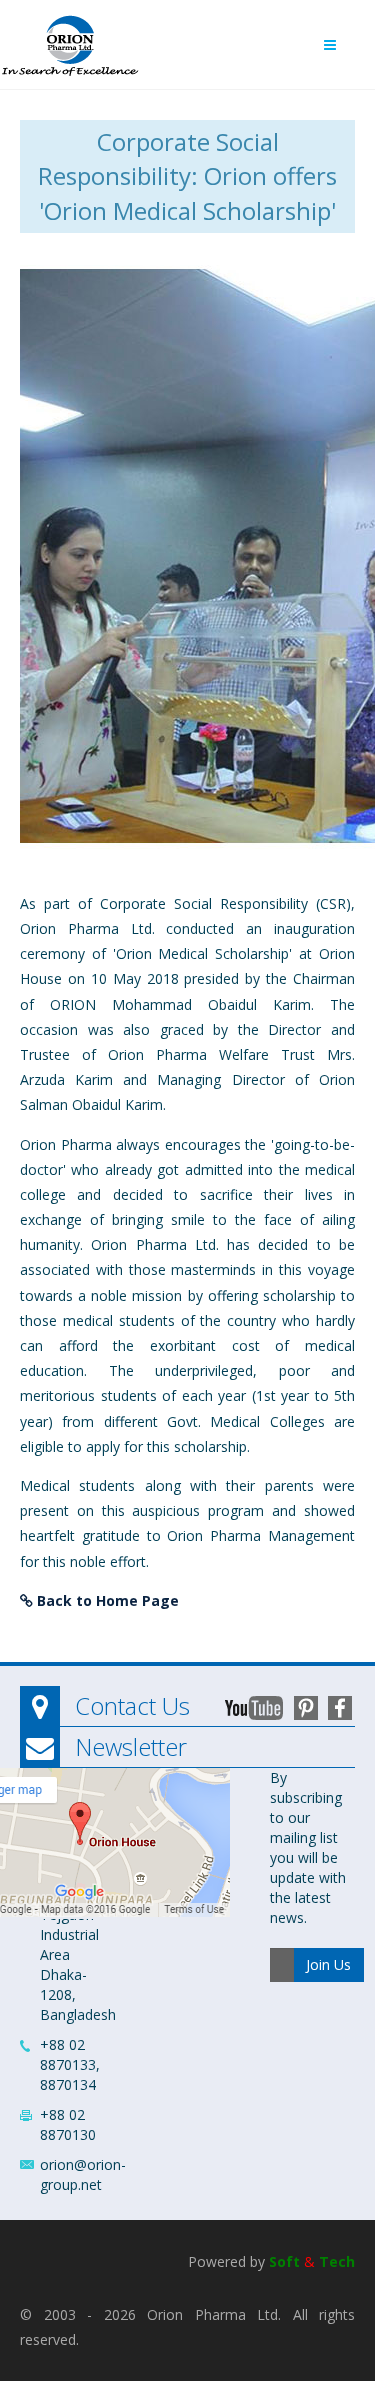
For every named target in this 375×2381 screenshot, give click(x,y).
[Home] (70, 40)
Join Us (328, 1964)
